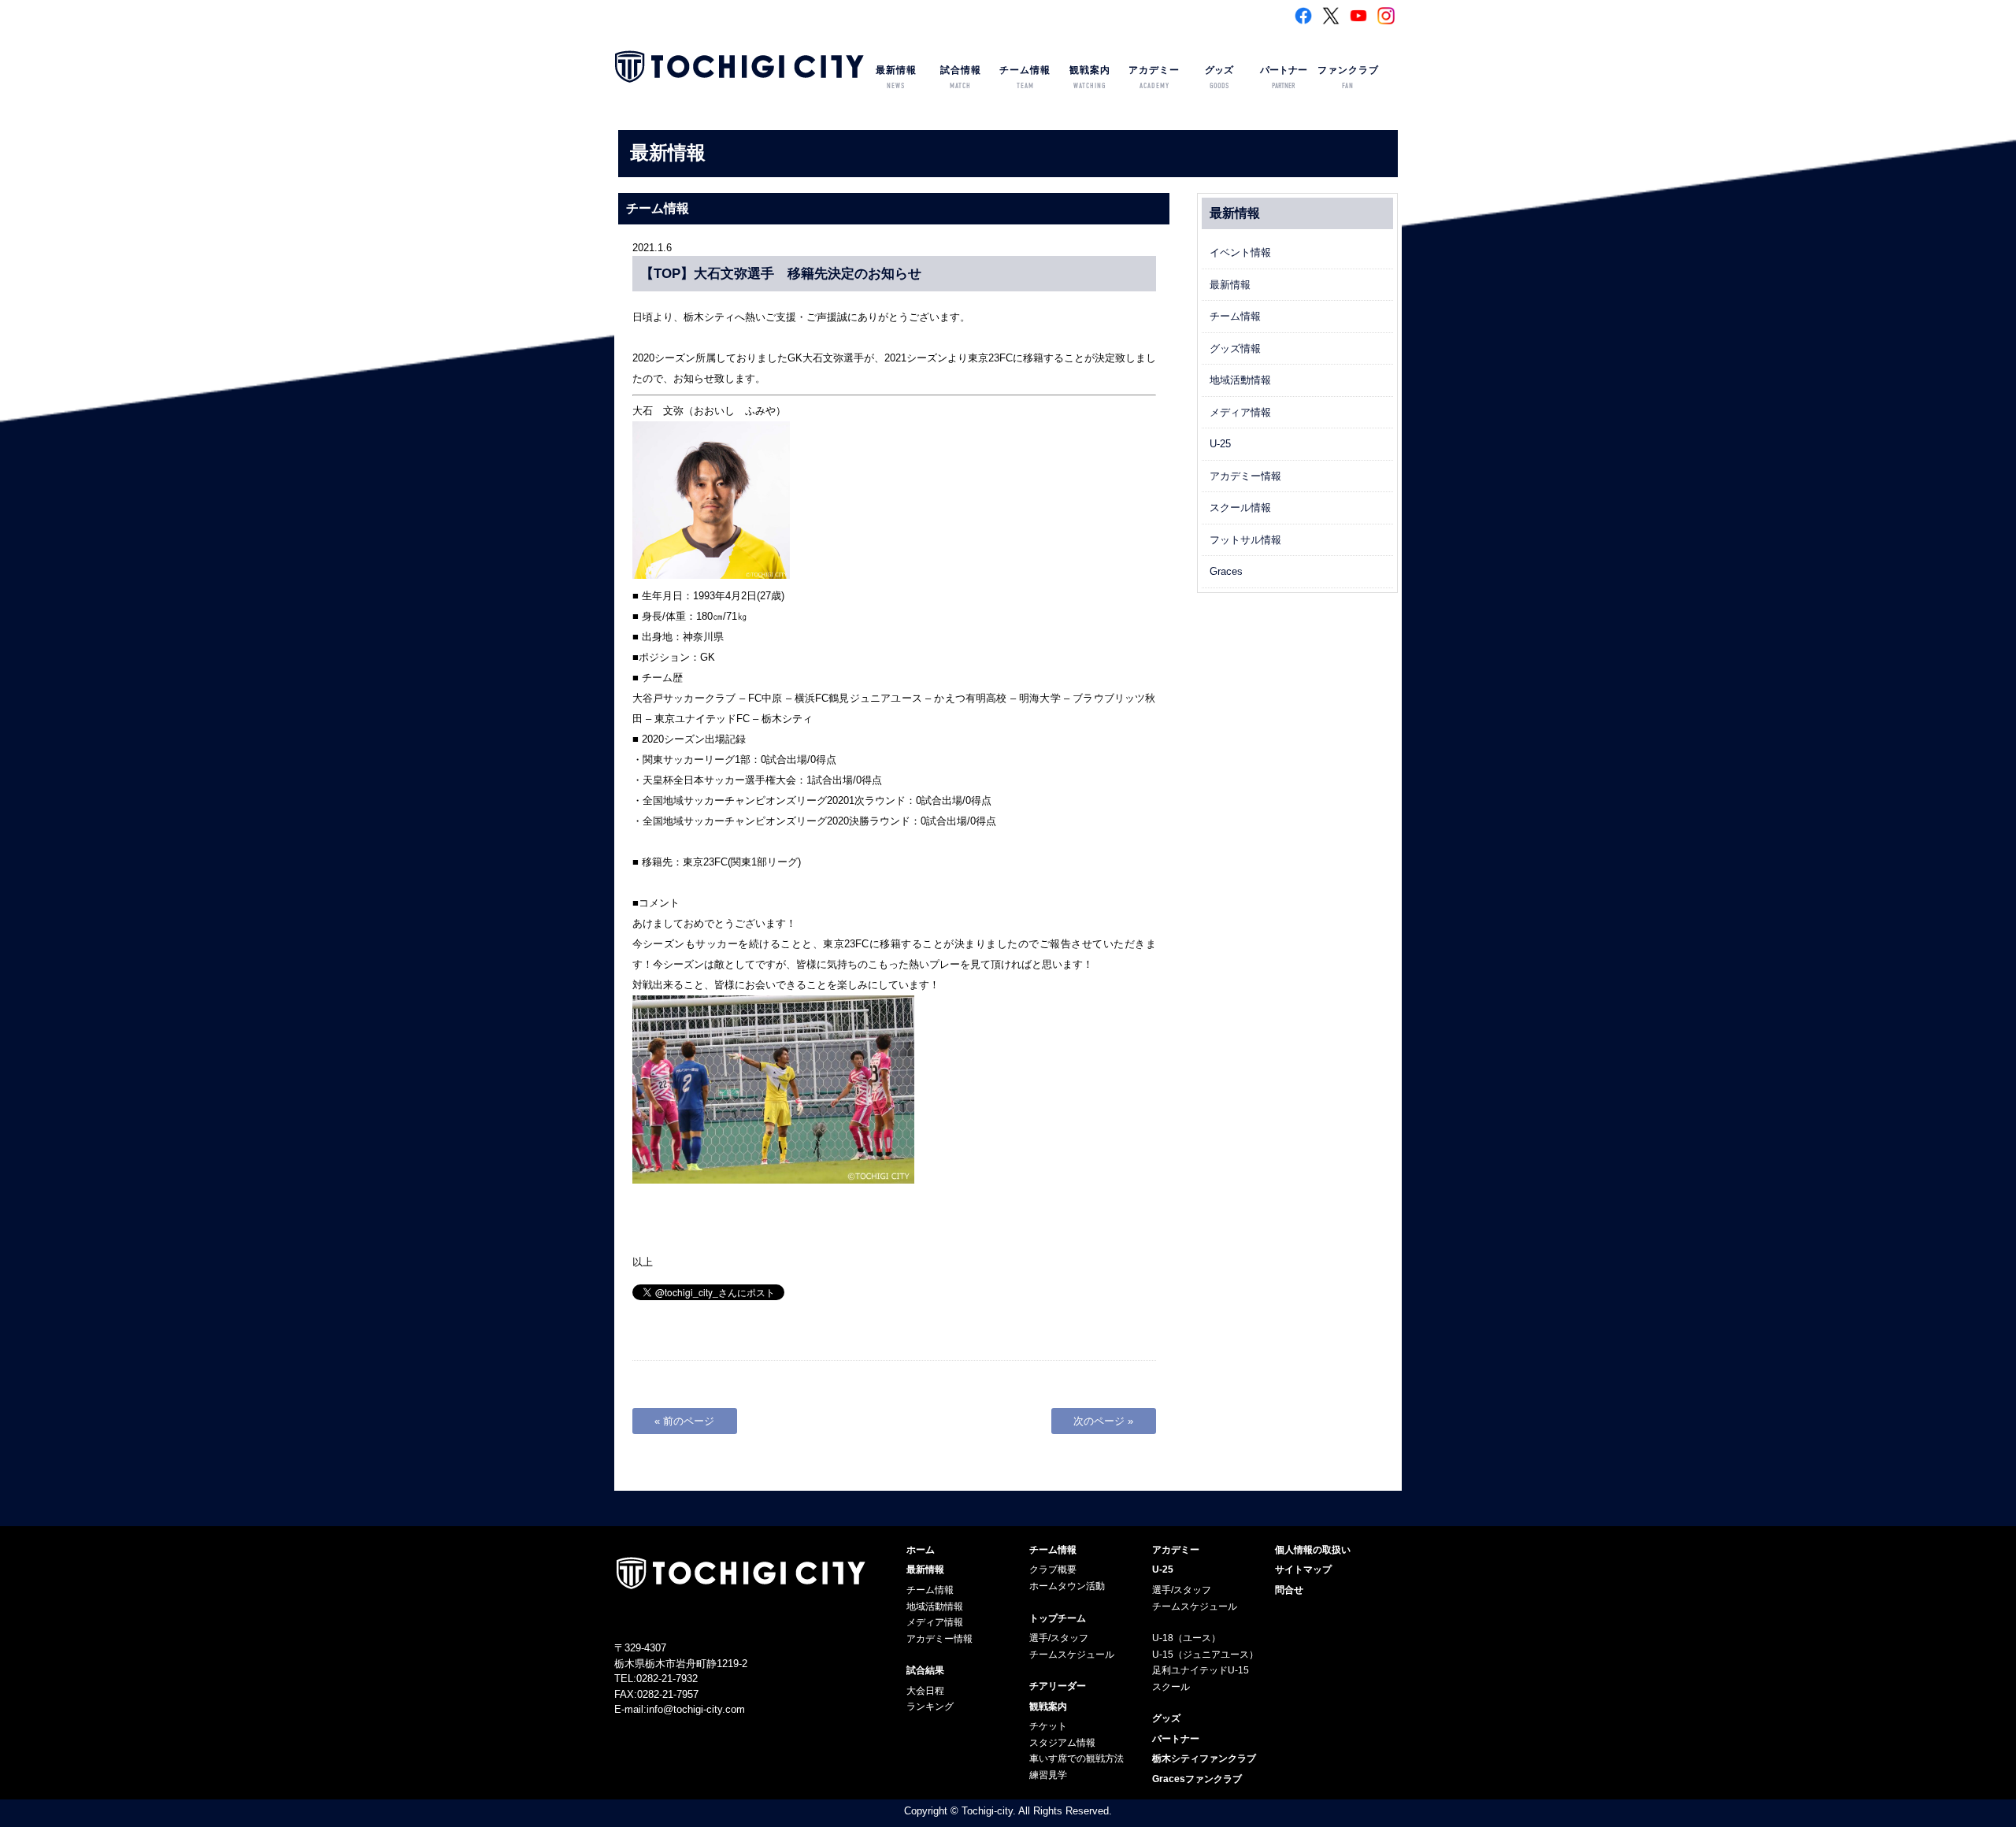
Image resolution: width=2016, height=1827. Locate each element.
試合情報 (961, 78)
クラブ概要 (1053, 1569)
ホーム (921, 1550)
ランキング (930, 1707)
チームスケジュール (1072, 1655)
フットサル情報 (1245, 540)
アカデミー (1154, 78)
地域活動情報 (1240, 380)
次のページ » (1103, 1421)
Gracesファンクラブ (1197, 1779)
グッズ (1219, 78)
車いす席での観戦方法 (1077, 1758)
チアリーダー (1058, 1686)
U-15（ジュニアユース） (1205, 1655)
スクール (1171, 1687)
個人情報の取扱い (1313, 1550)
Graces (1226, 571)
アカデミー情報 (1245, 476)
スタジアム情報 (1062, 1743)
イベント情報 (1240, 252)
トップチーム (1058, 1618)
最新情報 (896, 78)
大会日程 (925, 1691)
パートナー (1284, 78)
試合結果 (925, 1670)
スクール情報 (1240, 508)
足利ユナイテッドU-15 (1201, 1670)
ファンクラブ (1348, 78)
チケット (1048, 1726)
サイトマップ (1303, 1569)
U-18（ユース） (1186, 1638)
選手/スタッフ (1059, 1638)
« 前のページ (684, 1421)
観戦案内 (1090, 78)
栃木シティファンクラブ (1204, 1758)
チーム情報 (1025, 78)
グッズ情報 (1235, 348)
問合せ (1289, 1590)
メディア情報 (1240, 412)
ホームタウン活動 (1067, 1586)
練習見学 (1048, 1775)
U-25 (1220, 444)
